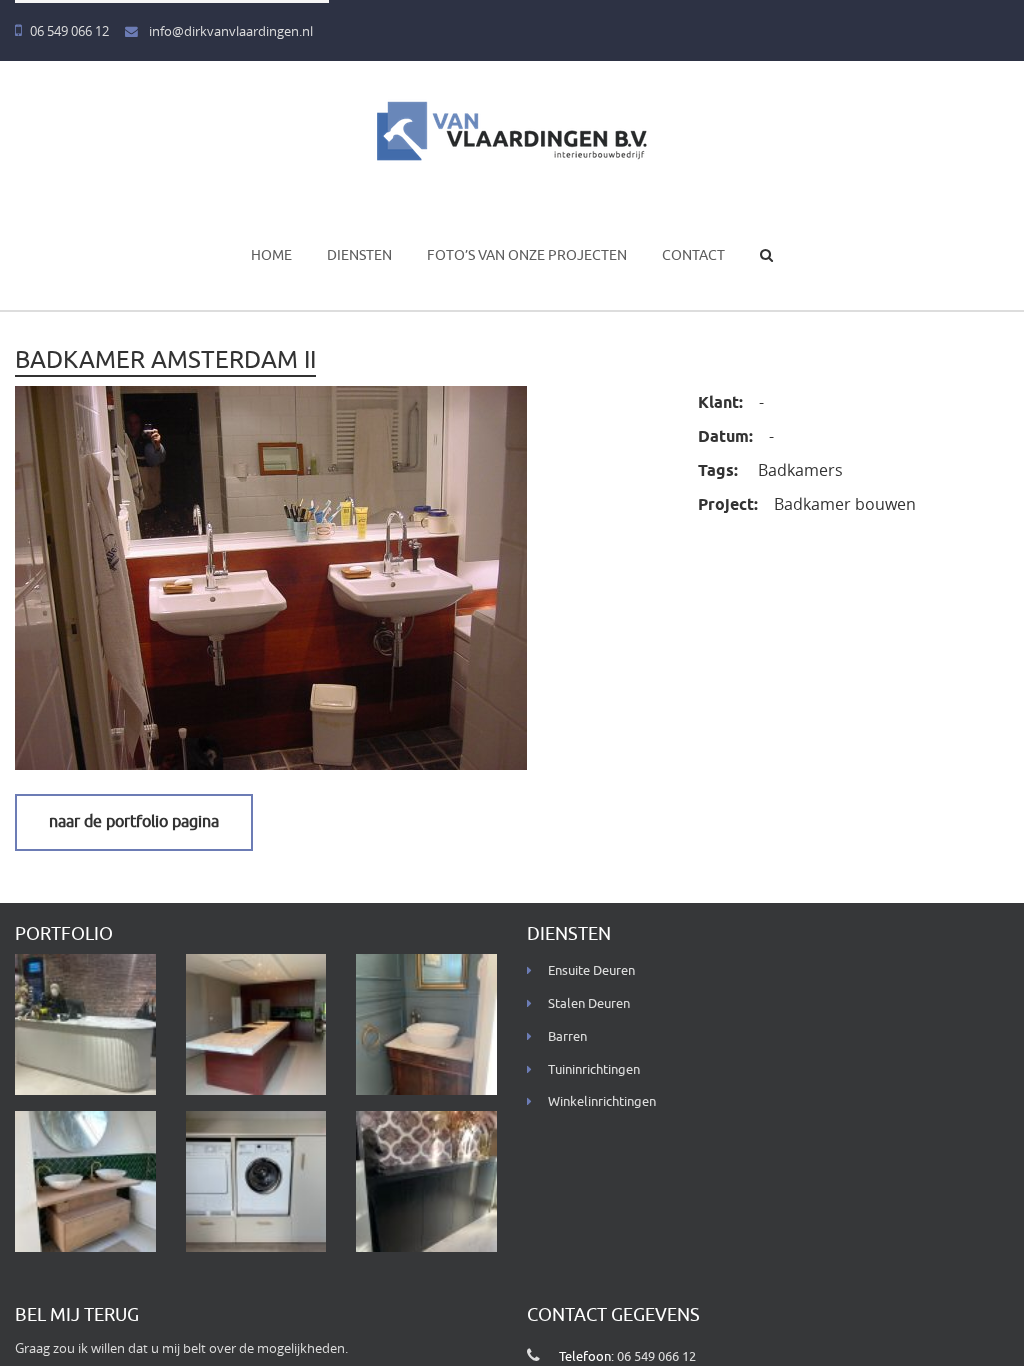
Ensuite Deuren (591, 971)
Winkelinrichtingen (602, 1102)
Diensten (359, 255)
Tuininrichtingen (594, 1070)
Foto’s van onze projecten (527, 255)
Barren (567, 1037)
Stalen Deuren (589, 1004)
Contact (693, 255)
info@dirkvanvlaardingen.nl (229, 31)
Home (271, 255)
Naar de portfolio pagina (134, 822)
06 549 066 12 (69, 31)
